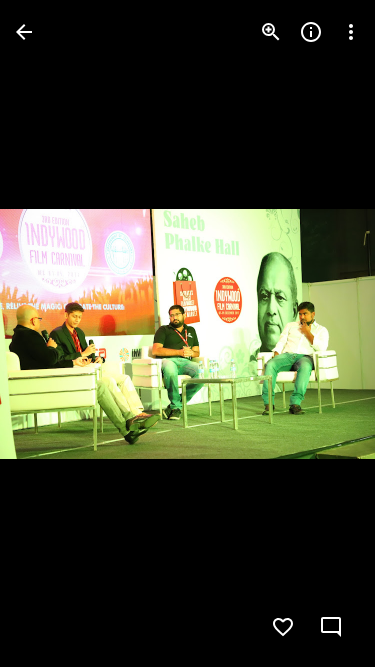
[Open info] (311, 32)
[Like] (283, 627)
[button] (56, 334)
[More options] (351, 32)
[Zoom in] (271, 32)
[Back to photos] (24, 32)
